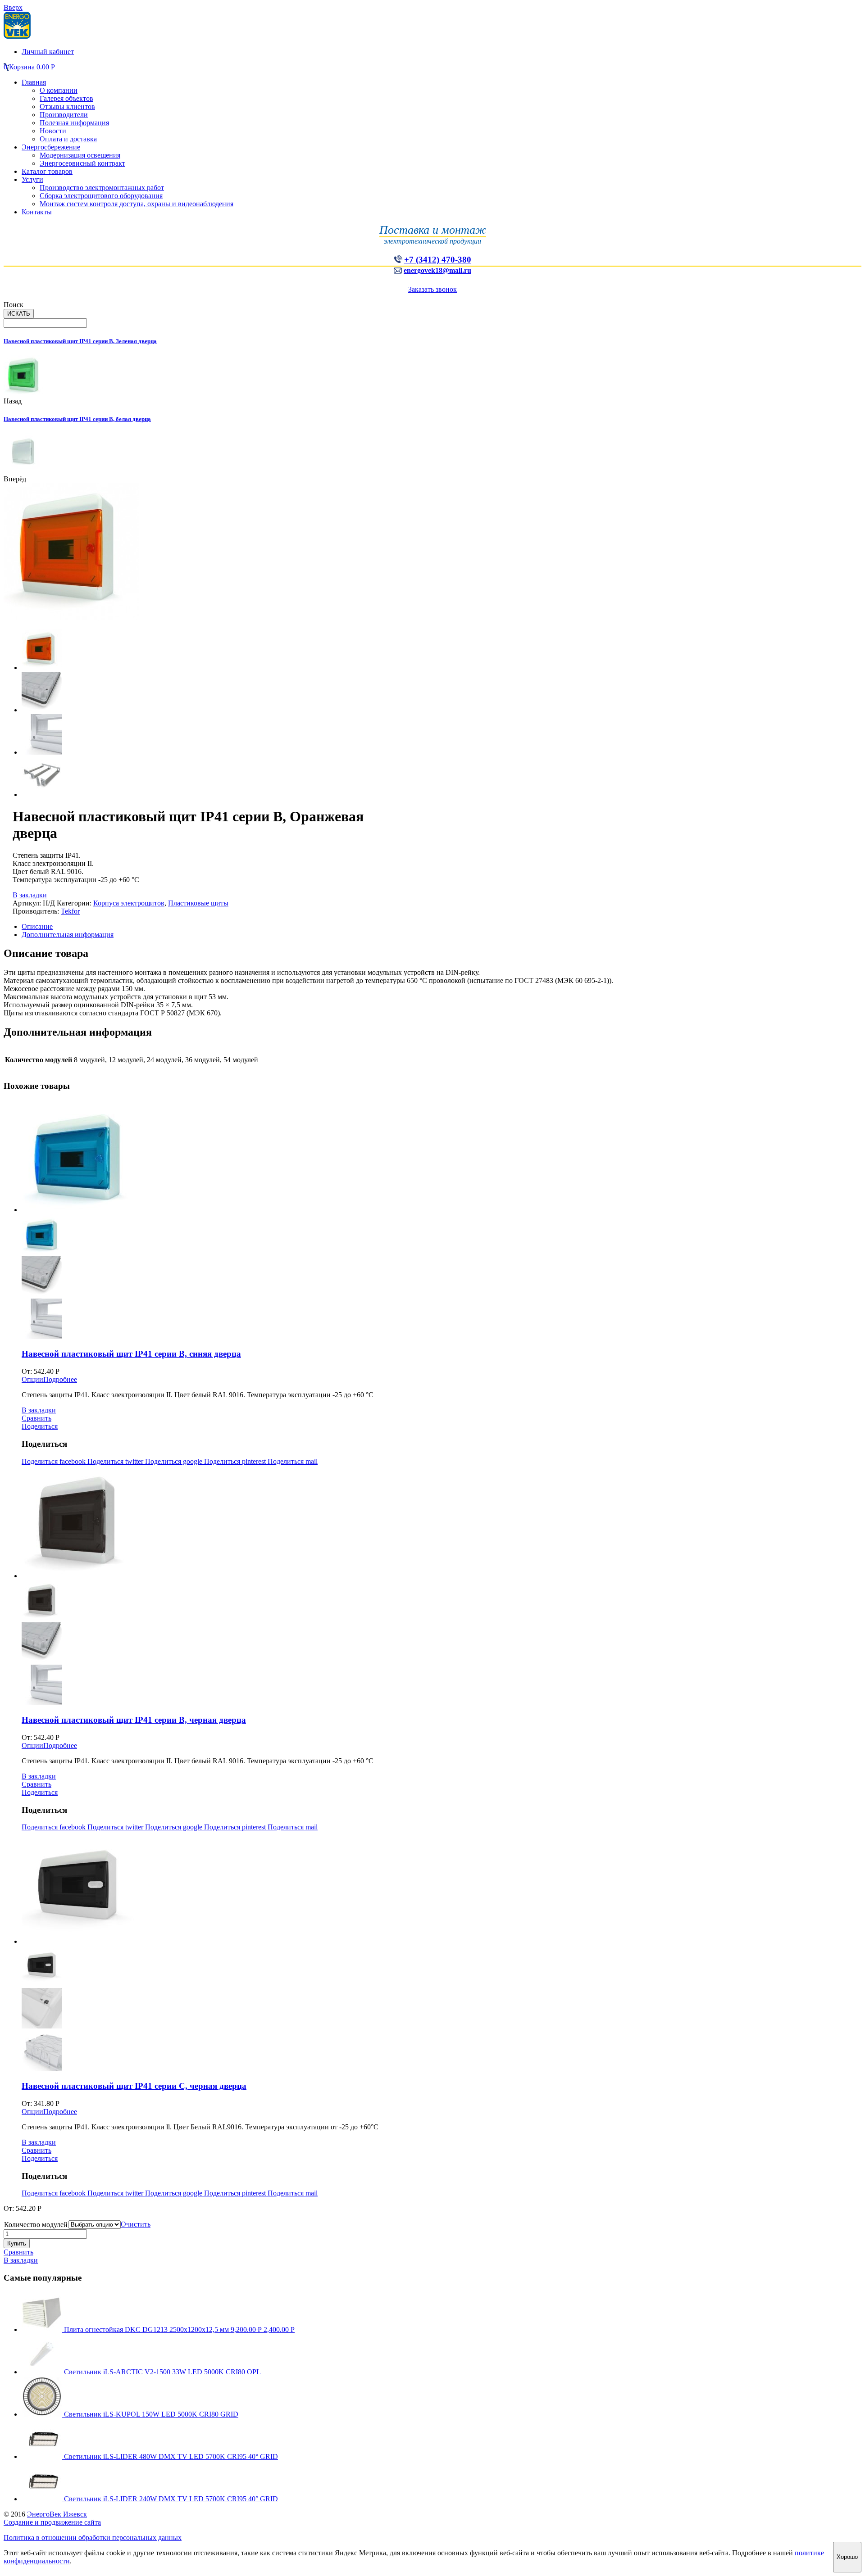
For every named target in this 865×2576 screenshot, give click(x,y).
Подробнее (60, 1379)
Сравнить (36, 1418)
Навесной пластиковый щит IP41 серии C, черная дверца (134, 2086)
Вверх (13, 7)
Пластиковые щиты (198, 903)
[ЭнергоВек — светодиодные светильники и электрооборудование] (17, 36)
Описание (37, 926)
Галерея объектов (66, 98)
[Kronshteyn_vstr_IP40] (42, 795)
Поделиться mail (293, 1461)
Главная (34, 82)
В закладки (30, 895)
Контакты (37, 212)
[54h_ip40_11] (42, 752)
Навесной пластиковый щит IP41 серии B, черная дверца (134, 1720)
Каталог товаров (47, 171)
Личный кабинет (48, 52)
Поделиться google (175, 1461)
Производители (64, 115)
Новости (53, 131)
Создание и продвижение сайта (52, 2522)
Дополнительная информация (68, 935)
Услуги (32, 179)
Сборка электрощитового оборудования (101, 196)
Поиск (14, 305)
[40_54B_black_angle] (42, 710)
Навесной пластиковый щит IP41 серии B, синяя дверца (131, 1354)
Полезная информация (74, 123)
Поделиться (40, 1426)
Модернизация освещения (80, 155)
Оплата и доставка (68, 139)
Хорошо (847, 2557)
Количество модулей (36, 2225)
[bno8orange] (42, 668)
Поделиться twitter (116, 1461)
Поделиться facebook (55, 1461)
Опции (32, 1379)
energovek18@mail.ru (437, 270)
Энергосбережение (51, 147)
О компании (59, 90)
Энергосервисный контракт (82, 163)
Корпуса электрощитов (129, 903)
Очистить (136, 2224)
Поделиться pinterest (236, 1461)
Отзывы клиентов (67, 106)
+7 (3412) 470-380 (438, 260)
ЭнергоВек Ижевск (57, 2514)
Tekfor (70, 911)
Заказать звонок (432, 289)
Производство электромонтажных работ (102, 188)
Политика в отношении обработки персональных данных (93, 2538)
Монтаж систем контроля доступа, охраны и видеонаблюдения (137, 204)
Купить (17, 2243)
